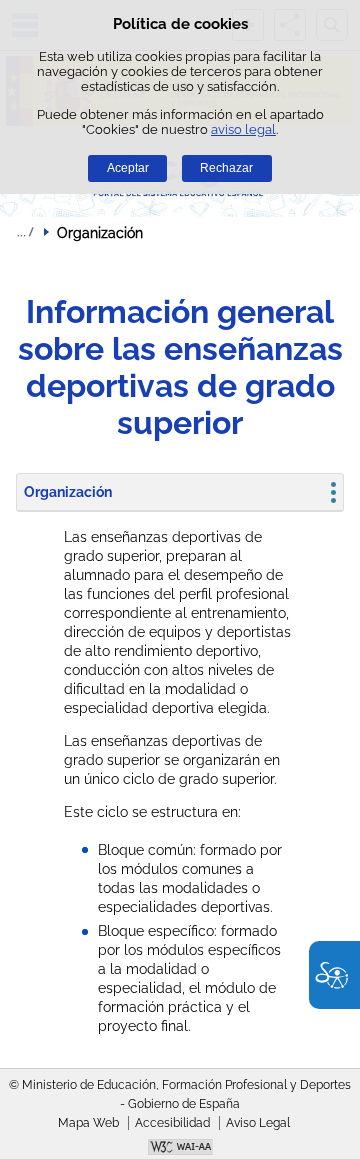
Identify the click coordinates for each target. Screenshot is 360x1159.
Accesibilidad (172, 1123)
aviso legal (243, 129)
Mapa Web (88, 1123)
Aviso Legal (258, 1123)
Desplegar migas (25, 232)
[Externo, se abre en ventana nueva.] (180, 1149)
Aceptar (128, 168)
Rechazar (226, 168)
